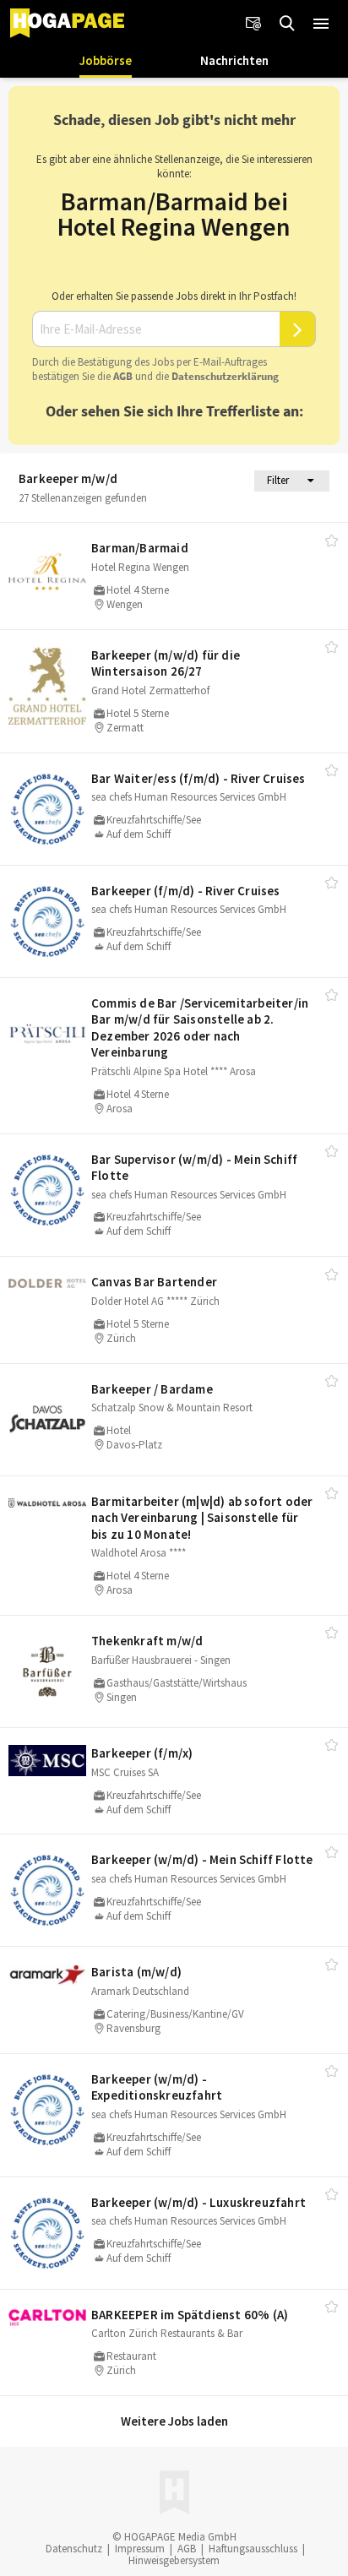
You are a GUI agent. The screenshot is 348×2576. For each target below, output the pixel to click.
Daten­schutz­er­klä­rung (225, 376)
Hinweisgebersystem (174, 2560)
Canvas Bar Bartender (154, 1282)
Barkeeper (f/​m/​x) (142, 1753)
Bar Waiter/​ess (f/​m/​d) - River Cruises (198, 778)
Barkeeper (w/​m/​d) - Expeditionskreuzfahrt (157, 2087)
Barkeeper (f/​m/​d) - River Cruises (186, 891)
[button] (321, 24)
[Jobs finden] (287, 24)
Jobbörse (106, 60)
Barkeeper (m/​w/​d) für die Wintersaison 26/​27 (166, 663)
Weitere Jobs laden (174, 2421)
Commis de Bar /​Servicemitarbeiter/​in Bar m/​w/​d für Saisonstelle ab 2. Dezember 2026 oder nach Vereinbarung (200, 1028)
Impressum (140, 2549)
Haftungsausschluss (253, 2549)
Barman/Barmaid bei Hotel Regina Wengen (174, 214)
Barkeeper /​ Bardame (152, 1389)
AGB (123, 376)
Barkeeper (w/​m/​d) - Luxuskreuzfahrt (198, 2202)
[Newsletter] (253, 24)
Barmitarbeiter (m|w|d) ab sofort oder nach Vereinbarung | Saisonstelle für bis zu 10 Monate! (202, 1518)
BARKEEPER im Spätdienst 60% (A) (190, 2315)
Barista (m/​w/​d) (136, 1972)
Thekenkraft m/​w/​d (147, 1641)
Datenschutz (74, 2549)
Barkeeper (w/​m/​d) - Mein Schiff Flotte (202, 1859)
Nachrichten (234, 60)
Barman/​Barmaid (140, 548)
